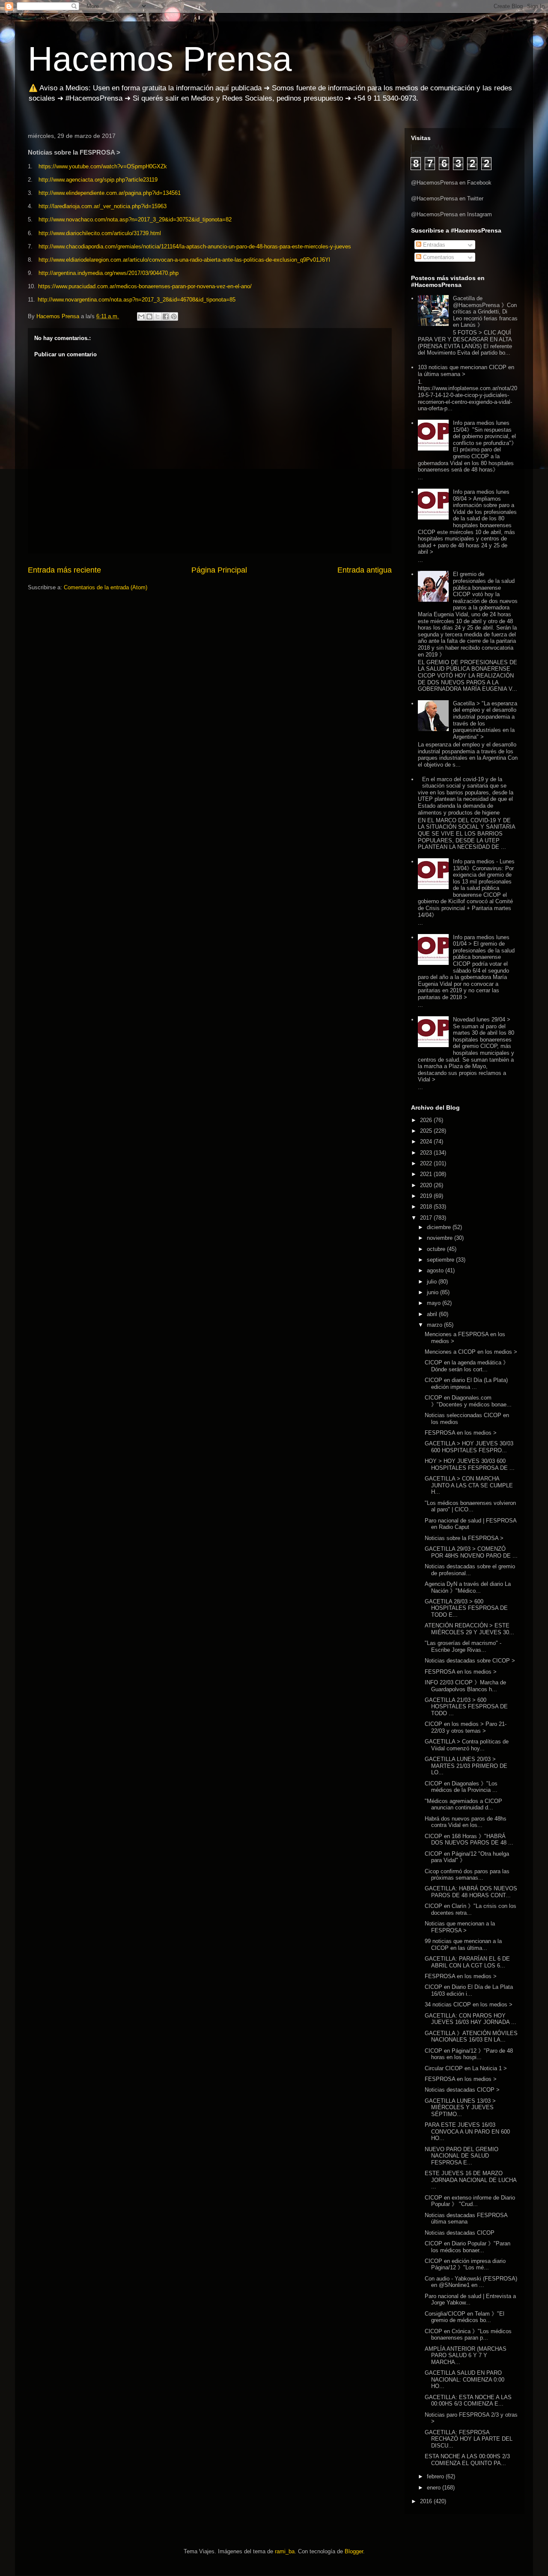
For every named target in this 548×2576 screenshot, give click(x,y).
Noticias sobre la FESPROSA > (464, 1538)
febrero (436, 2476)
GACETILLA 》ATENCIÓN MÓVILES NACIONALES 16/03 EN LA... (471, 2037)
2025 (427, 1131)
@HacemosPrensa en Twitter (447, 198)
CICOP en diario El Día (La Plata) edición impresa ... (466, 1384)
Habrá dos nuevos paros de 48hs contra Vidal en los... (466, 1822)
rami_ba (285, 2551)
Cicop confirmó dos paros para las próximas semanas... (467, 1875)
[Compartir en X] (158, 316)
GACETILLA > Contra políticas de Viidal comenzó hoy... (467, 1745)
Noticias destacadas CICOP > (462, 2090)
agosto (436, 1270)
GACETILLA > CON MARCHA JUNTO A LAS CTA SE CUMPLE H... (469, 1485)
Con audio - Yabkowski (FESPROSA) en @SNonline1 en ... (471, 2282)
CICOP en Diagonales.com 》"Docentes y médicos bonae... (468, 1401)
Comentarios (438, 257)
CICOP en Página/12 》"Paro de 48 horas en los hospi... (469, 2054)
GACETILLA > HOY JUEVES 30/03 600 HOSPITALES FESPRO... (469, 1447)
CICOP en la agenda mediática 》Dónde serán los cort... (467, 1366)
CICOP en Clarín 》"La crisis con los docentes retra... (471, 1909)
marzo (435, 1325)
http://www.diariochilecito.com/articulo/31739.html (100, 233)
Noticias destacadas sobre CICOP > (470, 1661)
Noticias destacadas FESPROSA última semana (466, 2219)
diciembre (440, 1227)
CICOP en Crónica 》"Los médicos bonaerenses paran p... (468, 2335)
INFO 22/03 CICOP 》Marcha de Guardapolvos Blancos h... (465, 1686)
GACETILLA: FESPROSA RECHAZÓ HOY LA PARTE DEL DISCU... (469, 2439)
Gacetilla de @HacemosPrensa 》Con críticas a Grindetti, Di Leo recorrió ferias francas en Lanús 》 (485, 312)
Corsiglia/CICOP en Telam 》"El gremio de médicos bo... (465, 2317)
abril (433, 1314)
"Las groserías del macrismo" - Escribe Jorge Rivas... (463, 1646)
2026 (427, 1120)
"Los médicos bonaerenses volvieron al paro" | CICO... (470, 1506)
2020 (427, 1185)
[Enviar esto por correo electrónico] (141, 316)
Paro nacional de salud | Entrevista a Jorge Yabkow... (470, 2300)
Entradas (433, 245)
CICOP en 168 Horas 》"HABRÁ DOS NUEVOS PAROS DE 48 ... (469, 1840)
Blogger (354, 2551)
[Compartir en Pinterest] (174, 316)
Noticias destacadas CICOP (460, 2233)
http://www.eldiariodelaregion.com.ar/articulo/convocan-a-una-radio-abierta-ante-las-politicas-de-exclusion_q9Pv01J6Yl (184, 260)
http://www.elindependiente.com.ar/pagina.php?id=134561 (110, 193)
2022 (427, 1163)
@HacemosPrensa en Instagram (451, 214)
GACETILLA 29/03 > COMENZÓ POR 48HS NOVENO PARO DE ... (471, 1552)
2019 (427, 1196)
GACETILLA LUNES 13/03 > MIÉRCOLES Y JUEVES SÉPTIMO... (460, 2107)
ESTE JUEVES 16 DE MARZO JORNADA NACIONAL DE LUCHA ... (471, 2180)
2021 (427, 1174)
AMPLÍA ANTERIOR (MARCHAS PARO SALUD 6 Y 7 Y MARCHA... (466, 2355)
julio (433, 1282)
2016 (427, 2501)
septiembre (441, 1260)
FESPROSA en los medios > (461, 1433)
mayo (435, 1303)
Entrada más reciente (64, 570)
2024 (427, 1142)
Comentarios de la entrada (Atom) (106, 587)
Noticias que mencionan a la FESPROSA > (460, 1927)
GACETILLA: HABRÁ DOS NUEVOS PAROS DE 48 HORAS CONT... (471, 1892)
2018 (427, 1207)
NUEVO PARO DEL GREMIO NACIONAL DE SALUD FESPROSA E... (462, 2156)
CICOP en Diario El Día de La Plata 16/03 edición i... (469, 1990)
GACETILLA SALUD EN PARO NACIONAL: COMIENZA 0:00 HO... (465, 2379)
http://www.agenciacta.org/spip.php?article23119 (98, 180)
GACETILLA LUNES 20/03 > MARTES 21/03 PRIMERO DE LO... (466, 1766)
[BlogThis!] (149, 316)
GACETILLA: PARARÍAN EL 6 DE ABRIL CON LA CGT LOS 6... (467, 1962)
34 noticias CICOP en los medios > (469, 2004)
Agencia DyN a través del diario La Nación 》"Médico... (468, 1587)
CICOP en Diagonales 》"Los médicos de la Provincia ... (461, 1787)
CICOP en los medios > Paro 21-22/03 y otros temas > (466, 1727)
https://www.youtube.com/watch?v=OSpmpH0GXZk (103, 166)
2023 (427, 1153)
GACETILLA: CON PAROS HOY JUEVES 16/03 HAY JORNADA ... (471, 2019)
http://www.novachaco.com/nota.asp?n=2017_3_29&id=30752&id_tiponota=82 (135, 219)
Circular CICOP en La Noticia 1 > (466, 2068)
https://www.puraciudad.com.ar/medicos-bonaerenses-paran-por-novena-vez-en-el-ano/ (145, 286)
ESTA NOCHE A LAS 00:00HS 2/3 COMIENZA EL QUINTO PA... (467, 2460)
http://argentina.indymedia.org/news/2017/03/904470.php (109, 273)
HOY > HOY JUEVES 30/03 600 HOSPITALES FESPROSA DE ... (470, 1464)
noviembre (441, 1238)
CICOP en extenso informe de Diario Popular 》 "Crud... (470, 2201)
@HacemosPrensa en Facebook (451, 183)
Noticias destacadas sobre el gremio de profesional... (470, 1570)
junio (433, 1292)
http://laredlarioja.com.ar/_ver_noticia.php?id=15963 (103, 206)
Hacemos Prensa (160, 59)
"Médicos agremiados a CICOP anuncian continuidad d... (463, 1804)
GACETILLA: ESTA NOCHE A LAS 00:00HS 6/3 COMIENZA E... (468, 2401)
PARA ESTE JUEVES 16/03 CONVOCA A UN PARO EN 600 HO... (467, 2131)
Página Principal (219, 570)
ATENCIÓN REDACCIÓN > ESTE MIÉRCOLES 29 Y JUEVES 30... (469, 1629)
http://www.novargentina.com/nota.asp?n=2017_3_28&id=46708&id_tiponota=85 (137, 300)
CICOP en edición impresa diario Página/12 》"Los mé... (465, 2264)
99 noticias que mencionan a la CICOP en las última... (463, 1945)
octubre (437, 1249)
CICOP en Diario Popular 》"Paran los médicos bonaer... (468, 2247)
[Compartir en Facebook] (166, 316)
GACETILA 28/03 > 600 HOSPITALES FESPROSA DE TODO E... (466, 1608)
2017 (427, 1218)
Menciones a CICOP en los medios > (471, 1352)
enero (435, 2488)
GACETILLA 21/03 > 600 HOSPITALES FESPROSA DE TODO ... (466, 1707)
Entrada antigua (365, 570)
